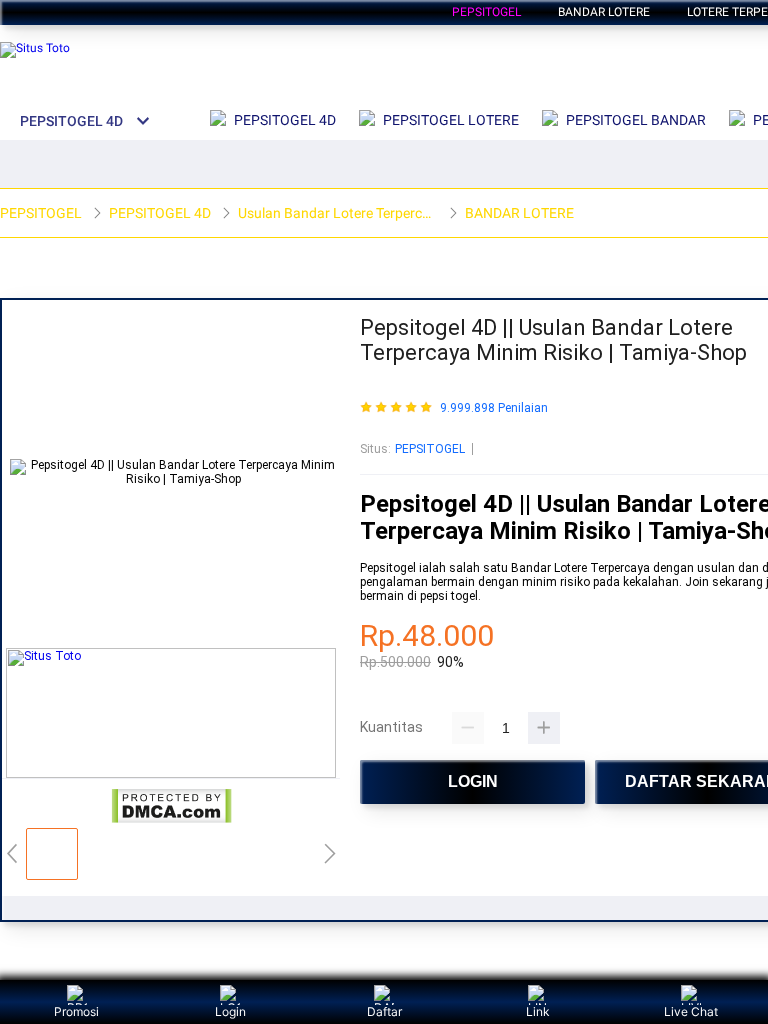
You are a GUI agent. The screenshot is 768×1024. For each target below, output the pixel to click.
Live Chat (691, 1011)
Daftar (384, 1011)
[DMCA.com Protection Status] (171, 820)
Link (538, 1011)
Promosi (76, 1011)
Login (230, 1011)
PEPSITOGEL (430, 449)
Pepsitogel (486, 12)
